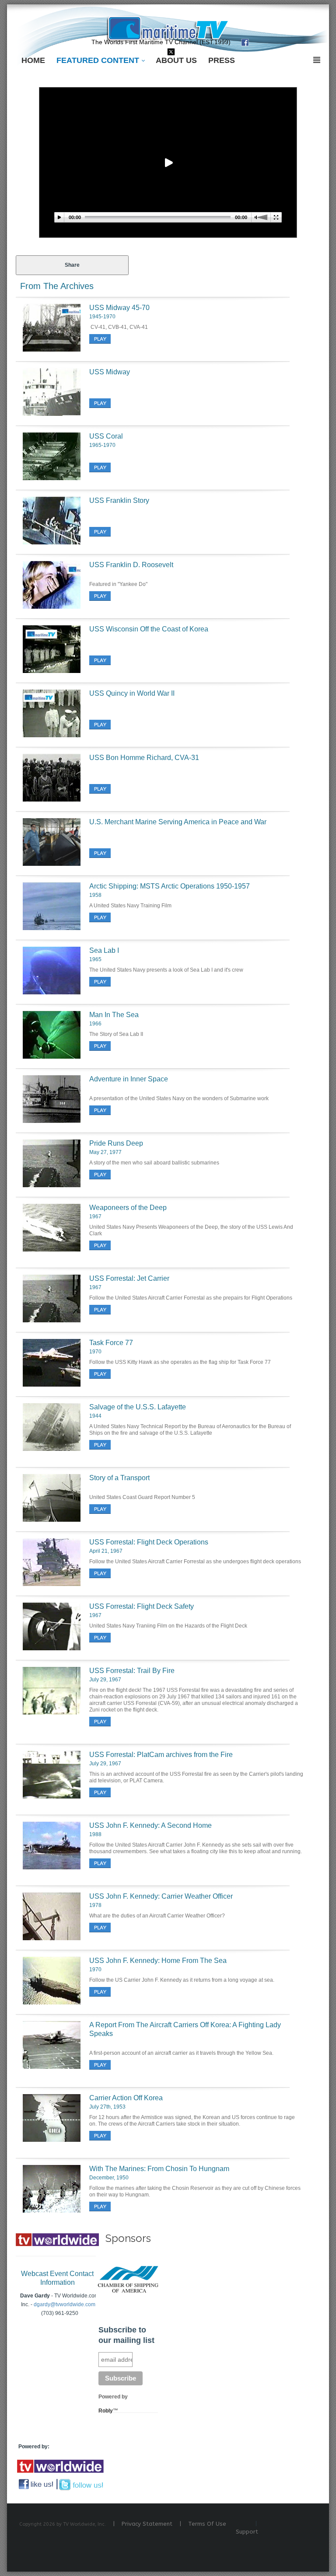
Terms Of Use (207, 2524)
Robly (106, 2411)
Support (247, 2532)
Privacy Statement (147, 2524)
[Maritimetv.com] (168, 28)
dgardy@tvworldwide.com (65, 2304)
